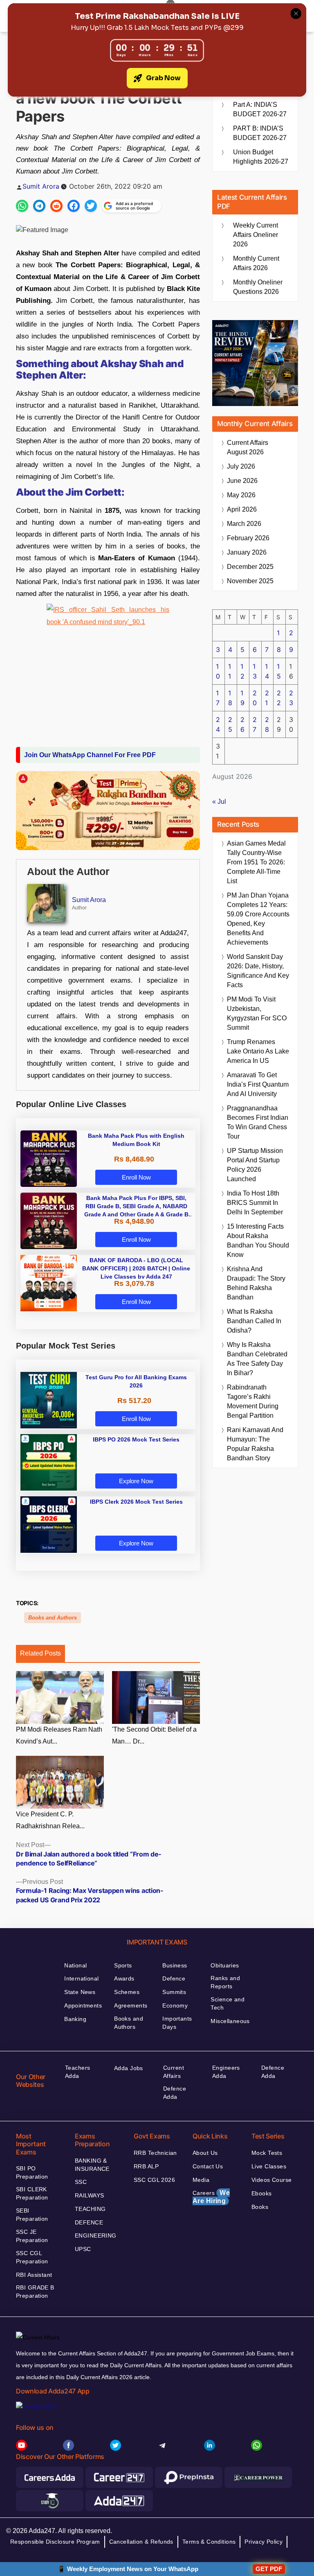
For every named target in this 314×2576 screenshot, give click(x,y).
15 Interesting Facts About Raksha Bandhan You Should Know (258, 1241)
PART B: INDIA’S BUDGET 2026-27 (260, 133)
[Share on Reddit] (56, 206)
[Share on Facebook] (74, 206)
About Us (205, 2153)
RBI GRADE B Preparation (35, 2292)
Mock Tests (267, 2153)
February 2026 (248, 538)
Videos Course (271, 2180)
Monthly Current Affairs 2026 (256, 263)
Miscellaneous (230, 2021)
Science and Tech (228, 2003)
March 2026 (244, 524)
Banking (75, 2019)
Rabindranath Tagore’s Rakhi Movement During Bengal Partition (253, 1401)
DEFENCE (89, 2222)
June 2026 (242, 481)
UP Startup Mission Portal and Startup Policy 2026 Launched (255, 1165)
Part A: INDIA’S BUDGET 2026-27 (260, 109)
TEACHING (90, 2209)
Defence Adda (175, 2093)
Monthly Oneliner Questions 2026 (258, 287)
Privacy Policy (264, 2542)
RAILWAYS (89, 2195)
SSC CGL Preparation (32, 2257)
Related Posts (40, 1653)
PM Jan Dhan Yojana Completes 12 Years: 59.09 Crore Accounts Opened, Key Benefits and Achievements (258, 919)
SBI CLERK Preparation (32, 2193)
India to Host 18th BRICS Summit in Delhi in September (255, 1203)
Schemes (127, 1992)
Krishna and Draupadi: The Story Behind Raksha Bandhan (256, 1283)
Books (260, 2207)
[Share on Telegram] (39, 206)
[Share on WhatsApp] (22, 206)
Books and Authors (53, 1618)
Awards (124, 1978)
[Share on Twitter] (91, 206)
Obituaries (225, 1965)
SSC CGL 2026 (154, 2180)
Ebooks (262, 2193)
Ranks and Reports (225, 1982)
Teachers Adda (77, 2072)
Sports (123, 1965)
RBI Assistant (34, 2275)
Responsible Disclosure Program (55, 2542)
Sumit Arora (41, 186)
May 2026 (241, 495)
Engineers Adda (226, 2072)
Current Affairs (174, 2072)
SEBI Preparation (32, 2215)
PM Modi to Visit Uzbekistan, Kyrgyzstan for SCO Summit (257, 1013)
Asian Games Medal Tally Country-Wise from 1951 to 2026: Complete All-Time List (256, 862)
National (75, 1965)
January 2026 (247, 552)
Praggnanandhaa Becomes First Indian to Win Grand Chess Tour (258, 1122)
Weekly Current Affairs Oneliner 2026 (256, 235)
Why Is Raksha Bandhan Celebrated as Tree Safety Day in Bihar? (257, 1359)
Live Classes (269, 2166)
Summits (174, 1992)
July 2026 (241, 466)
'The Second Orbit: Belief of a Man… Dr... (154, 1735)
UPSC (83, 2249)
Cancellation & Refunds (141, 2542)
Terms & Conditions (209, 2542)
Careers (211, 2197)
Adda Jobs (129, 2068)
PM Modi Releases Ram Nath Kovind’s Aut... (59, 1735)
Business (175, 1965)
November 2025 (250, 581)
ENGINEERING (96, 2235)
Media (201, 2180)
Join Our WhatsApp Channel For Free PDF (90, 755)
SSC (81, 2182)
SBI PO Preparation (32, 2172)
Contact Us (208, 2166)
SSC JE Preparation (32, 2236)
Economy (175, 2005)
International (81, 1978)
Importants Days (177, 2023)
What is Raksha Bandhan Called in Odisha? (254, 1321)
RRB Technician (155, 2153)
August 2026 (248, 447)
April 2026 (242, 509)
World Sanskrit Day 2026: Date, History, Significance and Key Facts (258, 971)
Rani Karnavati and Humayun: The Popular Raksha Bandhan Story (255, 1444)
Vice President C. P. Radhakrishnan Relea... (50, 1820)
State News (80, 1992)
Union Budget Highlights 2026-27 (261, 157)
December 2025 (250, 567)
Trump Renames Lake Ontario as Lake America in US (258, 1051)
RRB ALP (146, 2166)
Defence (174, 1978)
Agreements (131, 2005)
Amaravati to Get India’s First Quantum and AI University (258, 1084)
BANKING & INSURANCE (92, 2165)
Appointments (83, 2005)
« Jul (219, 802)
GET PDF (269, 2569)
